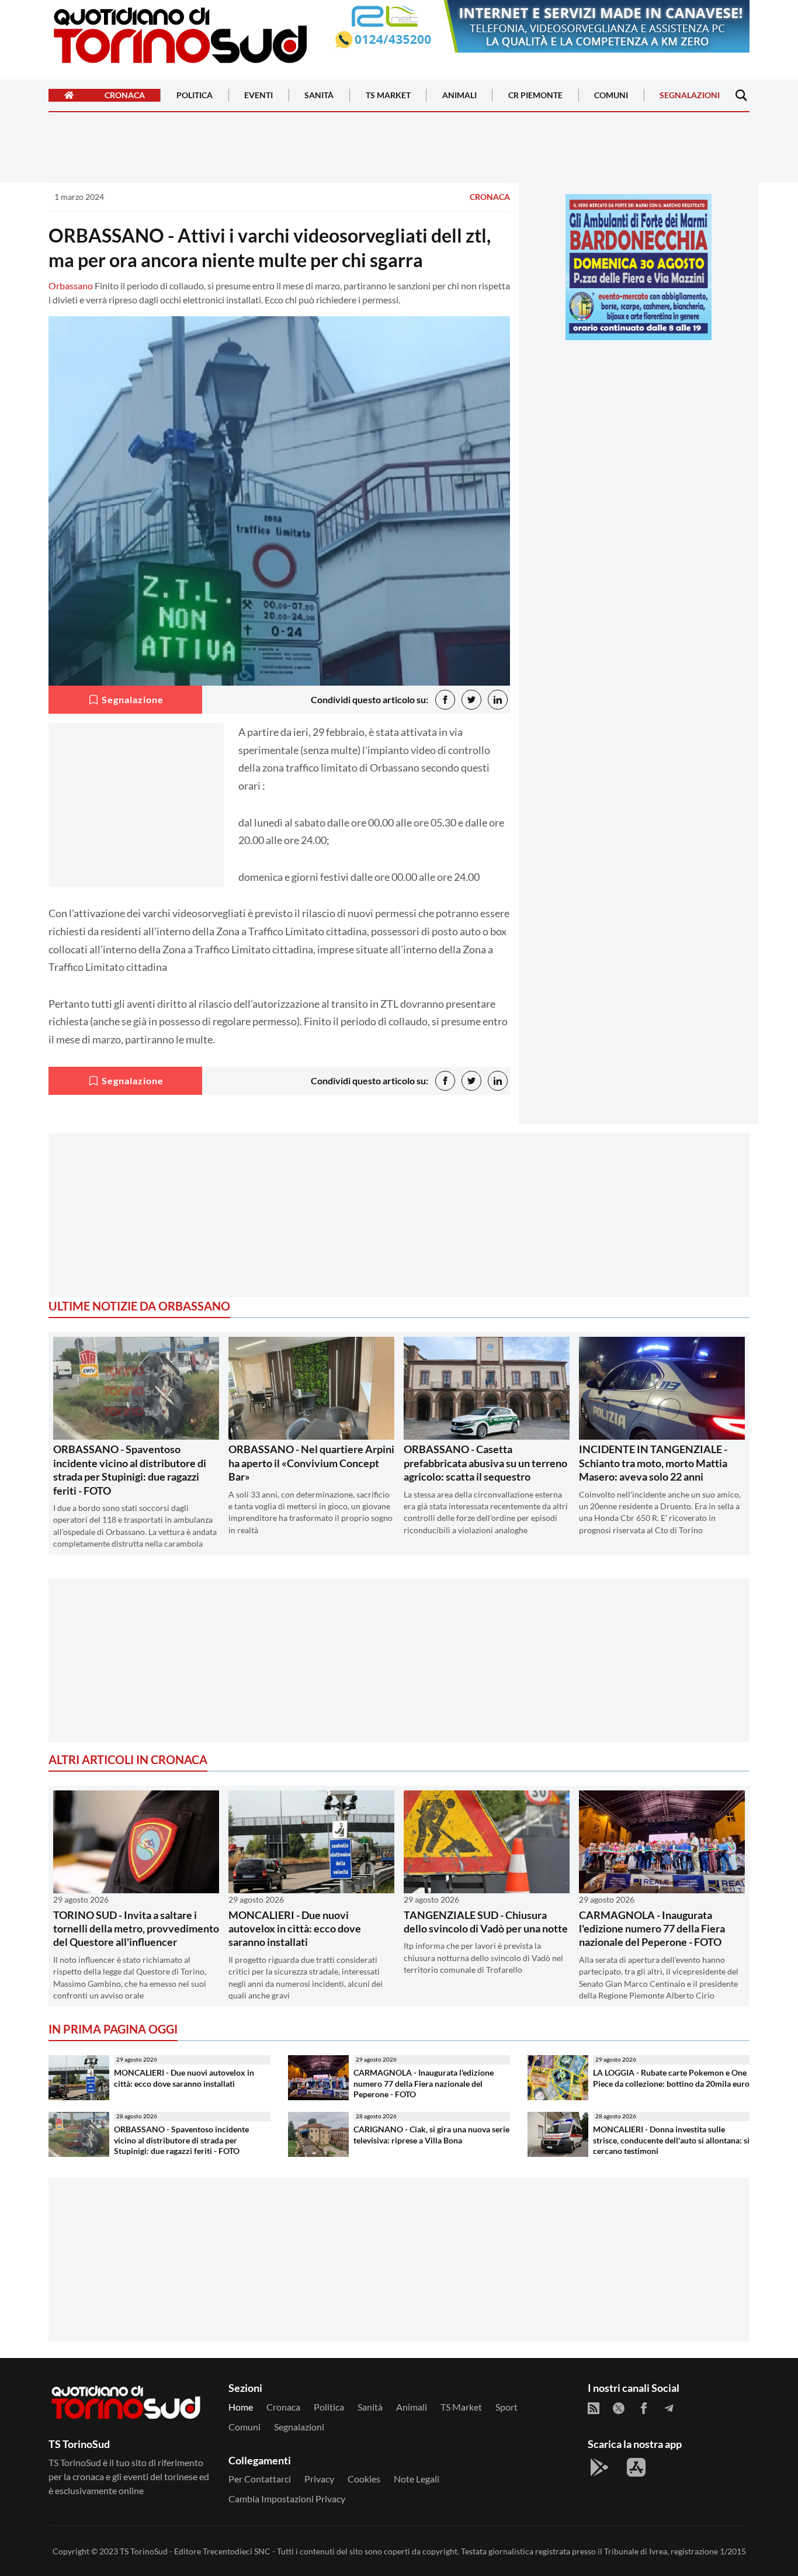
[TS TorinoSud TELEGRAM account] (669, 2408)
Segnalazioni (690, 96)
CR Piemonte (535, 96)
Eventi (259, 96)
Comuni (611, 96)
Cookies (364, 2479)
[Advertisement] (639, 431)
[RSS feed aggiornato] (594, 2408)
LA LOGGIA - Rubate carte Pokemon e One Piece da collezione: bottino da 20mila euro (671, 2078)
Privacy (319, 2479)
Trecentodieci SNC (237, 2551)
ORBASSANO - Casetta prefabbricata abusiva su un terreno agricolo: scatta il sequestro (485, 1463)
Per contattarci (260, 2479)
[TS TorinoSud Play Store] (599, 2467)
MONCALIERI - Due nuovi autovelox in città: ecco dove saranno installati (295, 1929)
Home (241, 2407)
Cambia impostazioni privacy (287, 2499)
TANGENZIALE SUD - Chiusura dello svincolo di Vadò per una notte (486, 1922)
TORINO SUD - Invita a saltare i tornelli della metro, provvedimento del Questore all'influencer (136, 1929)
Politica (195, 96)
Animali (459, 96)
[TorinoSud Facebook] (644, 2408)
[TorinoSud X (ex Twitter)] (619, 2408)
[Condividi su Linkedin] (498, 700)
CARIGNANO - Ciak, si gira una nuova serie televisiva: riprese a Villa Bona (431, 2135)
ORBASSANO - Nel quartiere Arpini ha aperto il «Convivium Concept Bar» (311, 1463)
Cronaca (125, 96)
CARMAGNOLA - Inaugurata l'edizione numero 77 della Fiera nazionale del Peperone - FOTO (652, 1929)
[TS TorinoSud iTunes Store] (636, 2467)
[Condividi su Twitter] (471, 700)
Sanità (319, 96)
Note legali (417, 2479)
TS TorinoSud (144, 2551)
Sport (506, 2407)
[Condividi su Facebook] (445, 700)
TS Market (388, 96)
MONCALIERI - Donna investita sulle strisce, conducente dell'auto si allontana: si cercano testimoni (671, 2140)
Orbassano (71, 286)
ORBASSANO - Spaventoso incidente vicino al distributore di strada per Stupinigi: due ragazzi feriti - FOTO (130, 1469)
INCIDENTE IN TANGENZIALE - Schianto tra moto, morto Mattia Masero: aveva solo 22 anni (653, 1463)
